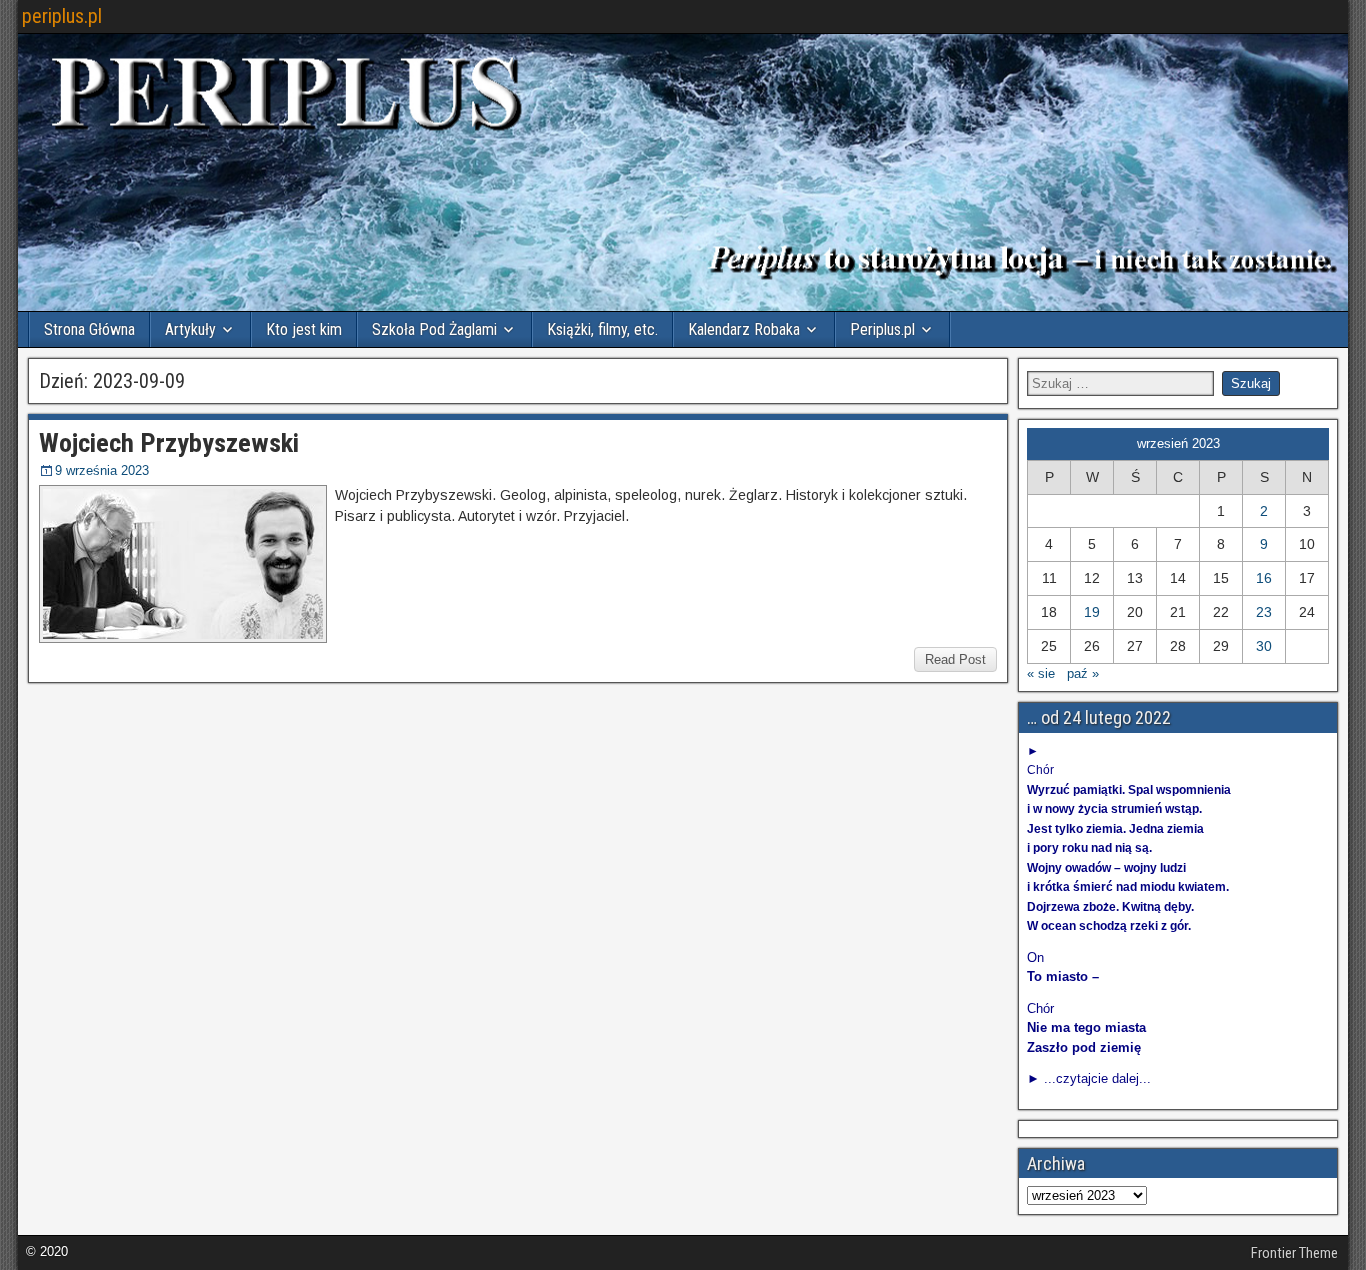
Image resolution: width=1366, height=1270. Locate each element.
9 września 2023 (102, 470)
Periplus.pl (882, 329)
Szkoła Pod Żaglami (434, 329)
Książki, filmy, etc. (602, 329)
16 (1264, 578)
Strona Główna (89, 329)
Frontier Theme (1294, 1253)
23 (1264, 612)
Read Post (955, 659)
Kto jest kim (304, 329)
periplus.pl (62, 16)
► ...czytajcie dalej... (1089, 1078)
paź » (1083, 673)
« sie (1041, 673)
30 (1264, 646)
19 (1092, 612)
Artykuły (190, 329)
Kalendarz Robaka (744, 329)
